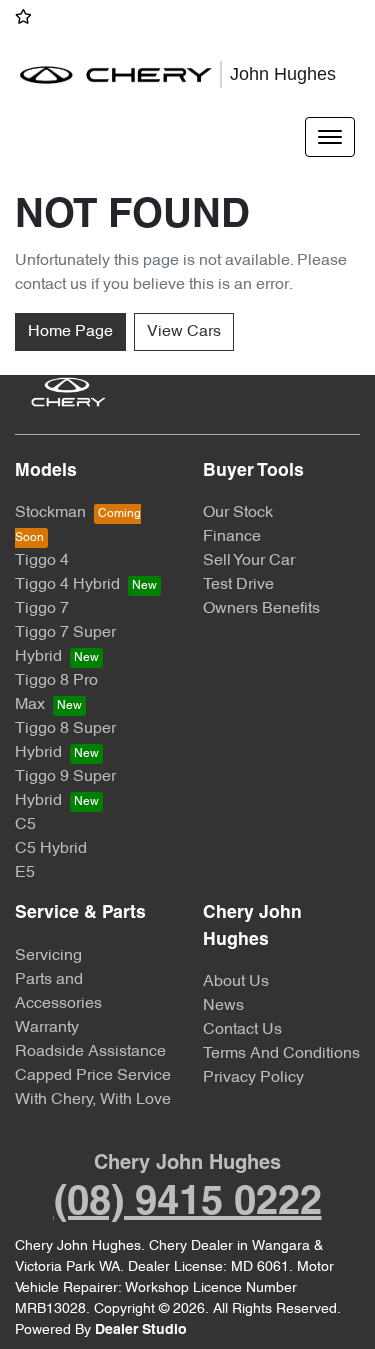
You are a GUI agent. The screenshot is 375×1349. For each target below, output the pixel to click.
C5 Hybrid (51, 849)
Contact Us (242, 1030)
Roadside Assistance (90, 1052)
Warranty (47, 1028)
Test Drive (238, 585)
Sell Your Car (249, 561)
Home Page (70, 332)
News (223, 1006)
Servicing (48, 956)
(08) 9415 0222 (188, 1203)
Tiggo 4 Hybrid (67, 585)
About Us (236, 982)
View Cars (184, 332)
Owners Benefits (261, 609)
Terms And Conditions (281, 1054)
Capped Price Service (93, 1076)
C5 (25, 825)
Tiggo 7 (42, 609)
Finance (232, 537)
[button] (330, 137)
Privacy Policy (253, 1078)
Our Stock (238, 513)
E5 (25, 873)
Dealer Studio (141, 1330)
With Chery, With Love (93, 1100)
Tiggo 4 (42, 561)
